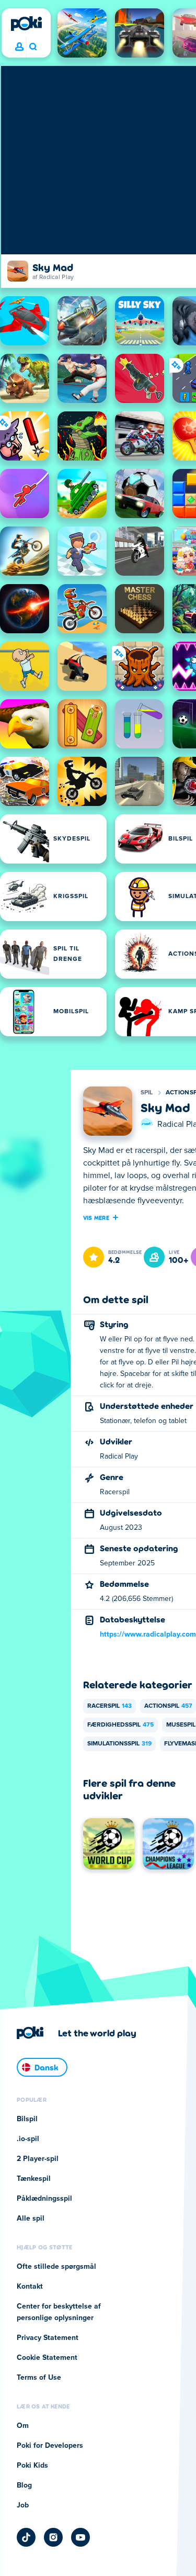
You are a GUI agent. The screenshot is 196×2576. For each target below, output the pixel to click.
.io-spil (28, 2139)
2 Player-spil (38, 2159)
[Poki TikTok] (26, 2537)
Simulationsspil (119, 1744)
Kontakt (30, 2287)
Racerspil (109, 1706)
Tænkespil (34, 2179)
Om (23, 2426)
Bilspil (27, 2119)
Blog (24, 2485)
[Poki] (26, 24)
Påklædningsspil (44, 2199)
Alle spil (31, 2219)
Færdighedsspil (120, 1725)
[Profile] (19, 47)
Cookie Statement (47, 2358)
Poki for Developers (50, 2446)
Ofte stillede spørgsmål (56, 2267)
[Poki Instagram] (53, 2537)
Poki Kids (32, 2466)
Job (23, 2505)
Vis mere (96, 1217)
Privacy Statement (48, 2338)
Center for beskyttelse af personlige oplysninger (59, 2312)
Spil (147, 1093)
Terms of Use (39, 2378)
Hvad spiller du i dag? (33, 47)
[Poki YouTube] (80, 2537)
